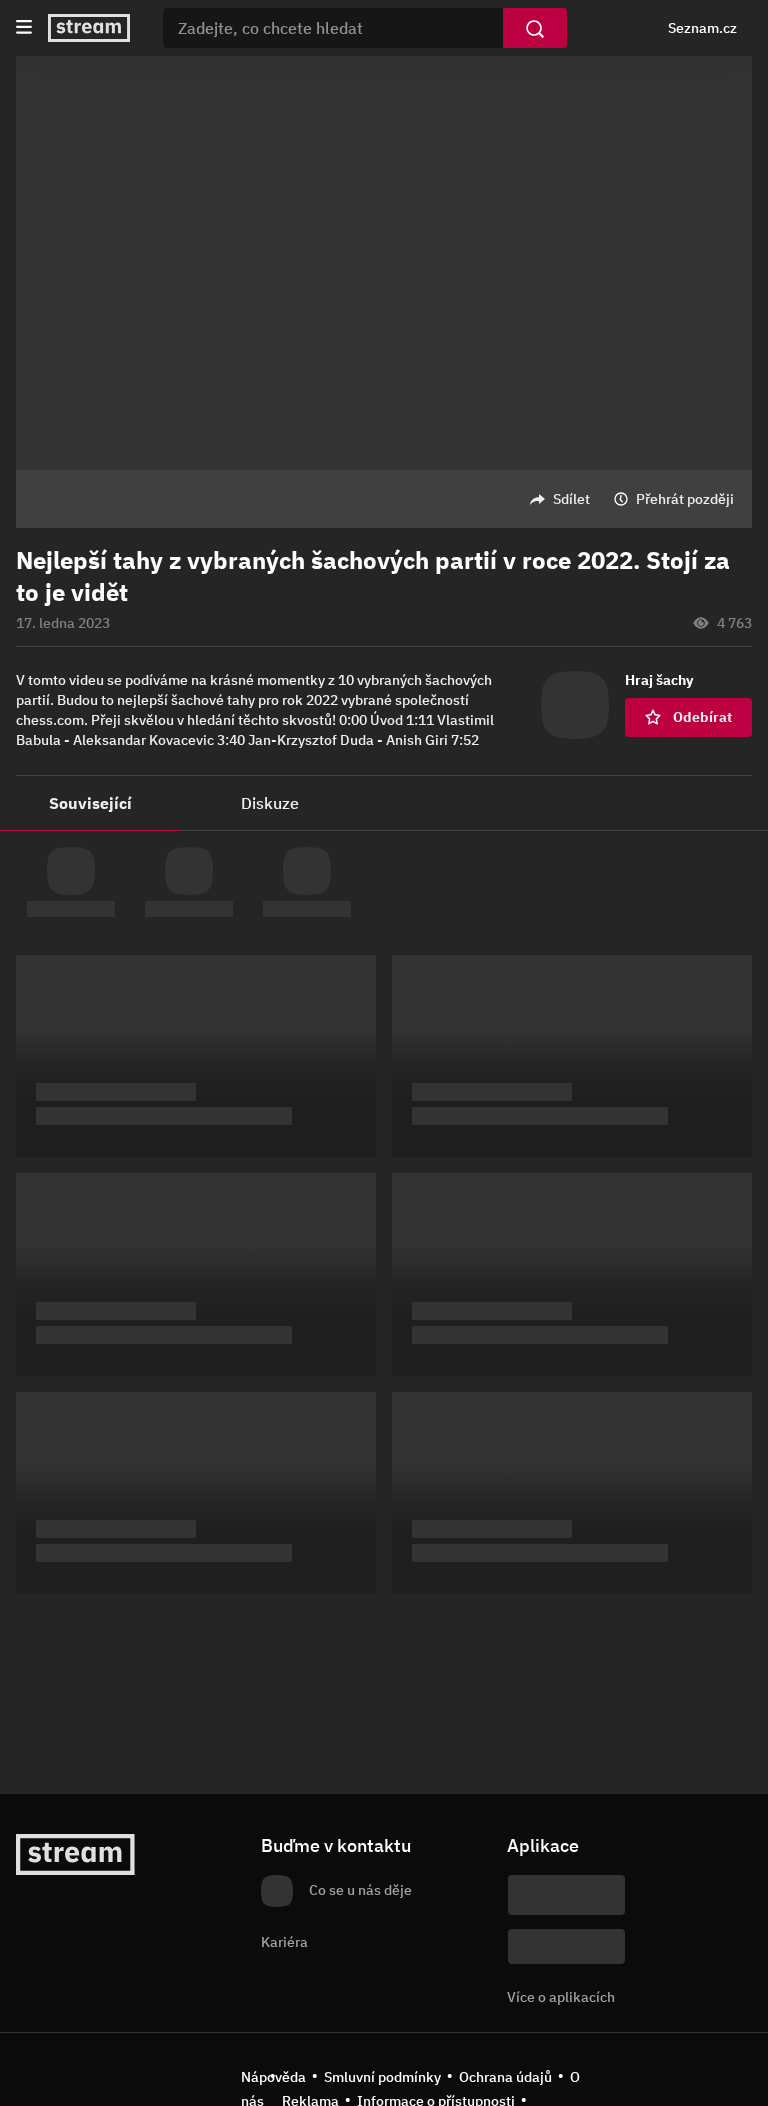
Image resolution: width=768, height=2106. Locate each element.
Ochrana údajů (505, 2077)
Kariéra (284, 1942)
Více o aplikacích (561, 1997)
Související (90, 803)
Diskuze (270, 803)
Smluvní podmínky (382, 2077)
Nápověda (273, 2077)
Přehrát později (685, 499)
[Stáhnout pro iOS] (567, 1895)
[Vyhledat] (535, 28)
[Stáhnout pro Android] (567, 1946)
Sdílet (571, 499)
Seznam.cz (702, 28)
